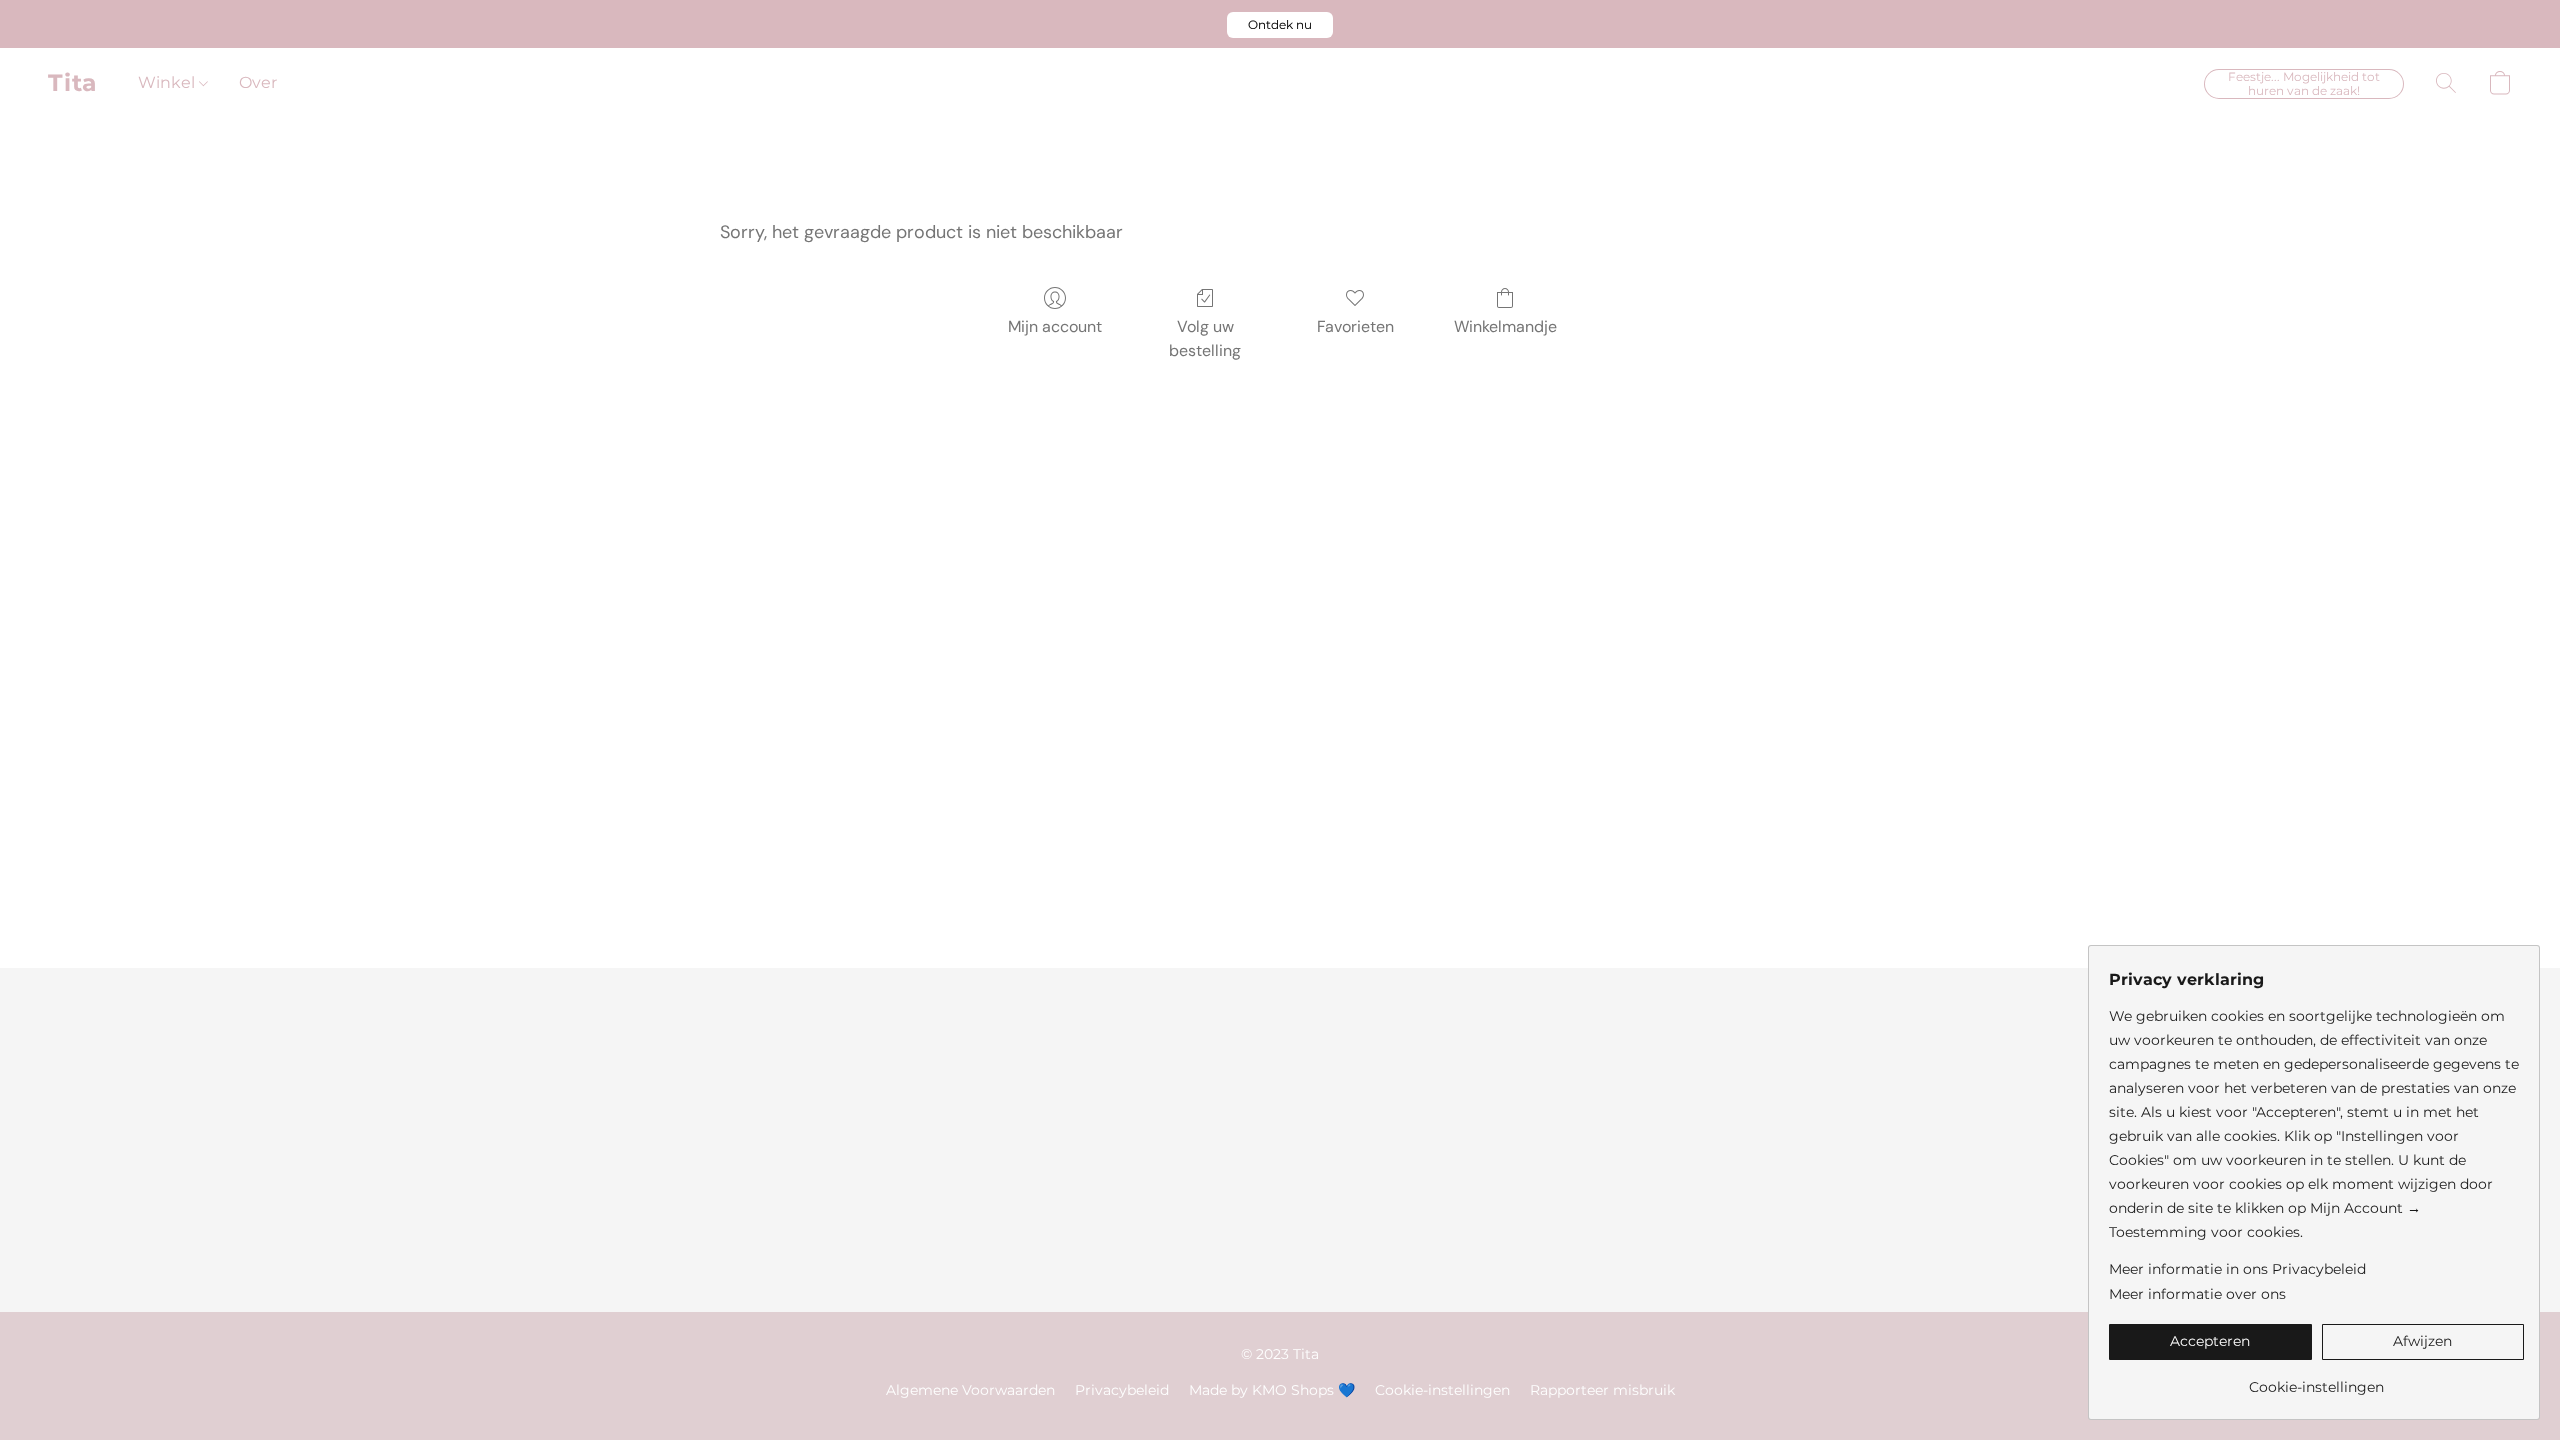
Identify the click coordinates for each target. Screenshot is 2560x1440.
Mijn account (1055, 326)
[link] (2316, 1379)
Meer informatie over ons (2197, 1294)
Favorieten (1355, 326)
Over (258, 82)
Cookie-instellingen (1442, 1390)
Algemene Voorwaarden (970, 1390)
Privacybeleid (1122, 1390)
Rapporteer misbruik (1602, 1390)
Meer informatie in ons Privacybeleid (2237, 1269)
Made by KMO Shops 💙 (1272, 1390)
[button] (1280, 25)
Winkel (168, 82)
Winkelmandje (1505, 326)
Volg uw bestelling (1205, 338)
